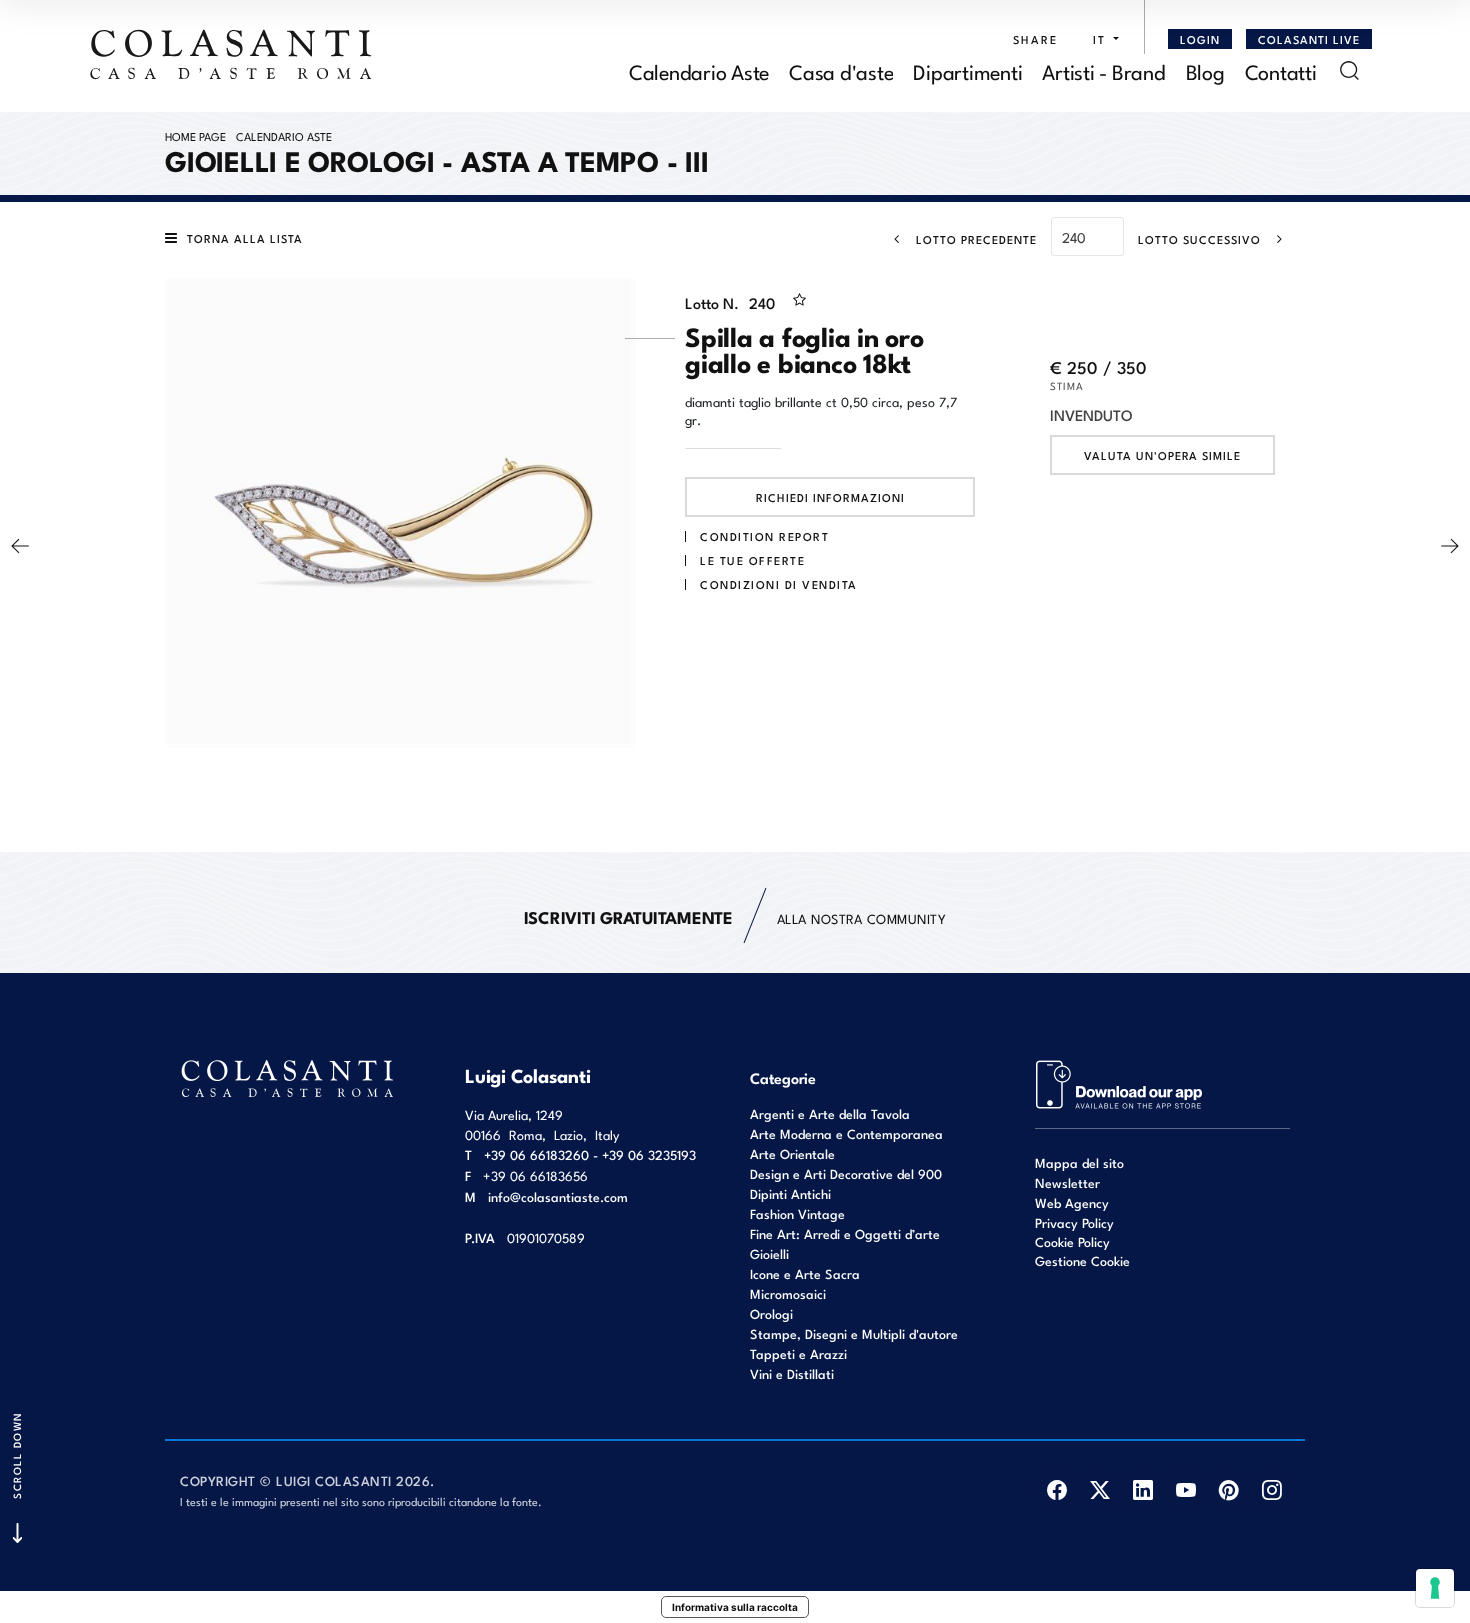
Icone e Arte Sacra (805, 1273)
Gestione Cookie (1082, 1260)
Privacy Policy (1074, 1222)
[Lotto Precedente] (20, 546)
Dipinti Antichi (790, 1193)
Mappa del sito (1079, 1162)
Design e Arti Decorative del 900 (846, 1173)
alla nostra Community (735, 916)
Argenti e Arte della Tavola (830, 1113)
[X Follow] (1099, 1489)
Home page (195, 136)
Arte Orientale (792, 1153)
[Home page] (232, 54)
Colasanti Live (1309, 39)
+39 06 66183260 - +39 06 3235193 (590, 1154)
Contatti (1281, 70)
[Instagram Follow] (1271, 1489)
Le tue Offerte (752, 560)
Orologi (771, 1313)
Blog (1205, 70)
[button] (1100, 39)
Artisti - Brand (1103, 70)
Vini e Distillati (792, 1373)
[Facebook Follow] (1056, 1489)
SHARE (1035, 39)
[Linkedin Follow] (1142, 1489)
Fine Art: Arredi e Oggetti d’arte (845, 1233)
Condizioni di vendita (779, 584)
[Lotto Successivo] (1450, 546)
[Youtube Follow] (1185, 1489)
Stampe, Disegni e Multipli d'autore (854, 1333)
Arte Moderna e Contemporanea (846, 1133)
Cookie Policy (1072, 1242)
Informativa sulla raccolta (735, 1607)
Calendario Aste (699, 70)
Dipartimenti (967, 70)
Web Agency (1072, 1202)
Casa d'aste (841, 70)
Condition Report (764, 536)
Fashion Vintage (797, 1213)
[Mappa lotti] (1119, 1082)
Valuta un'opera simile (1162, 455)
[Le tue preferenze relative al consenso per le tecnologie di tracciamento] (1435, 1588)
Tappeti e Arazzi (798, 1353)
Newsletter (1067, 1182)
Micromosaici (788, 1293)
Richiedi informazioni (830, 497)
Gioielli (769, 1253)
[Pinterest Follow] (1228, 1489)
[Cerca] (1349, 70)
